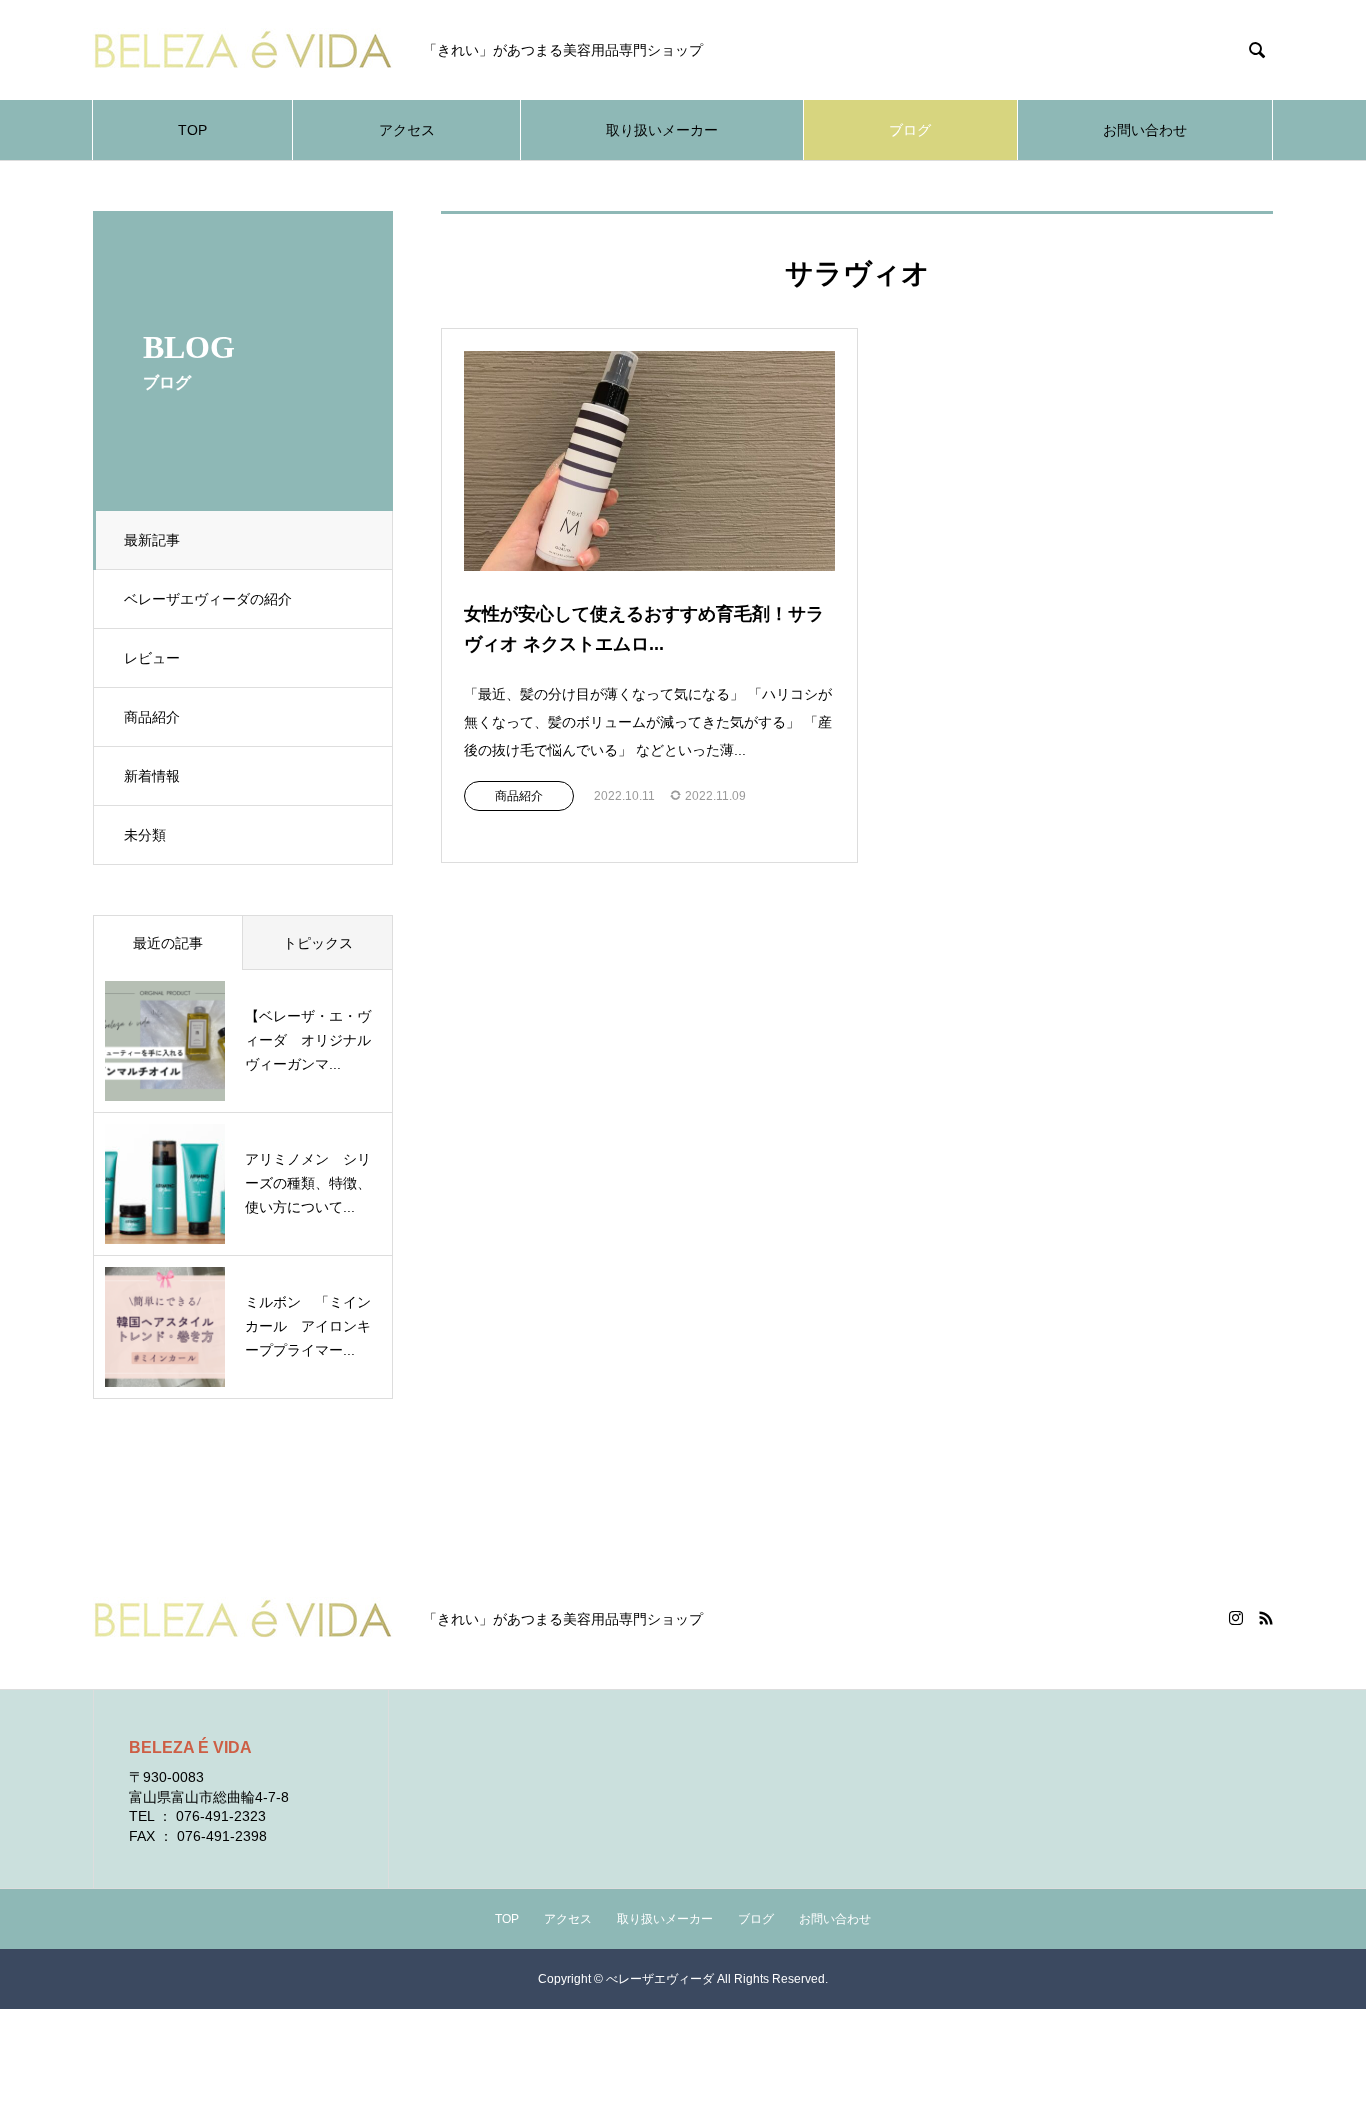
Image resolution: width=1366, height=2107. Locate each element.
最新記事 (152, 540)
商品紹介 (152, 717)
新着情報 (152, 776)
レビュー (152, 658)
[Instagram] (1236, 1618)
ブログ (910, 130)
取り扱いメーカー (662, 130)
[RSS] (1266, 1618)
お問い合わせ (1145, 130)
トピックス (318, 943)
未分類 (145, 835)
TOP (192, 130)
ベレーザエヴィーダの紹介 (208, 599)
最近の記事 (168, 943)
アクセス (407, 130)
